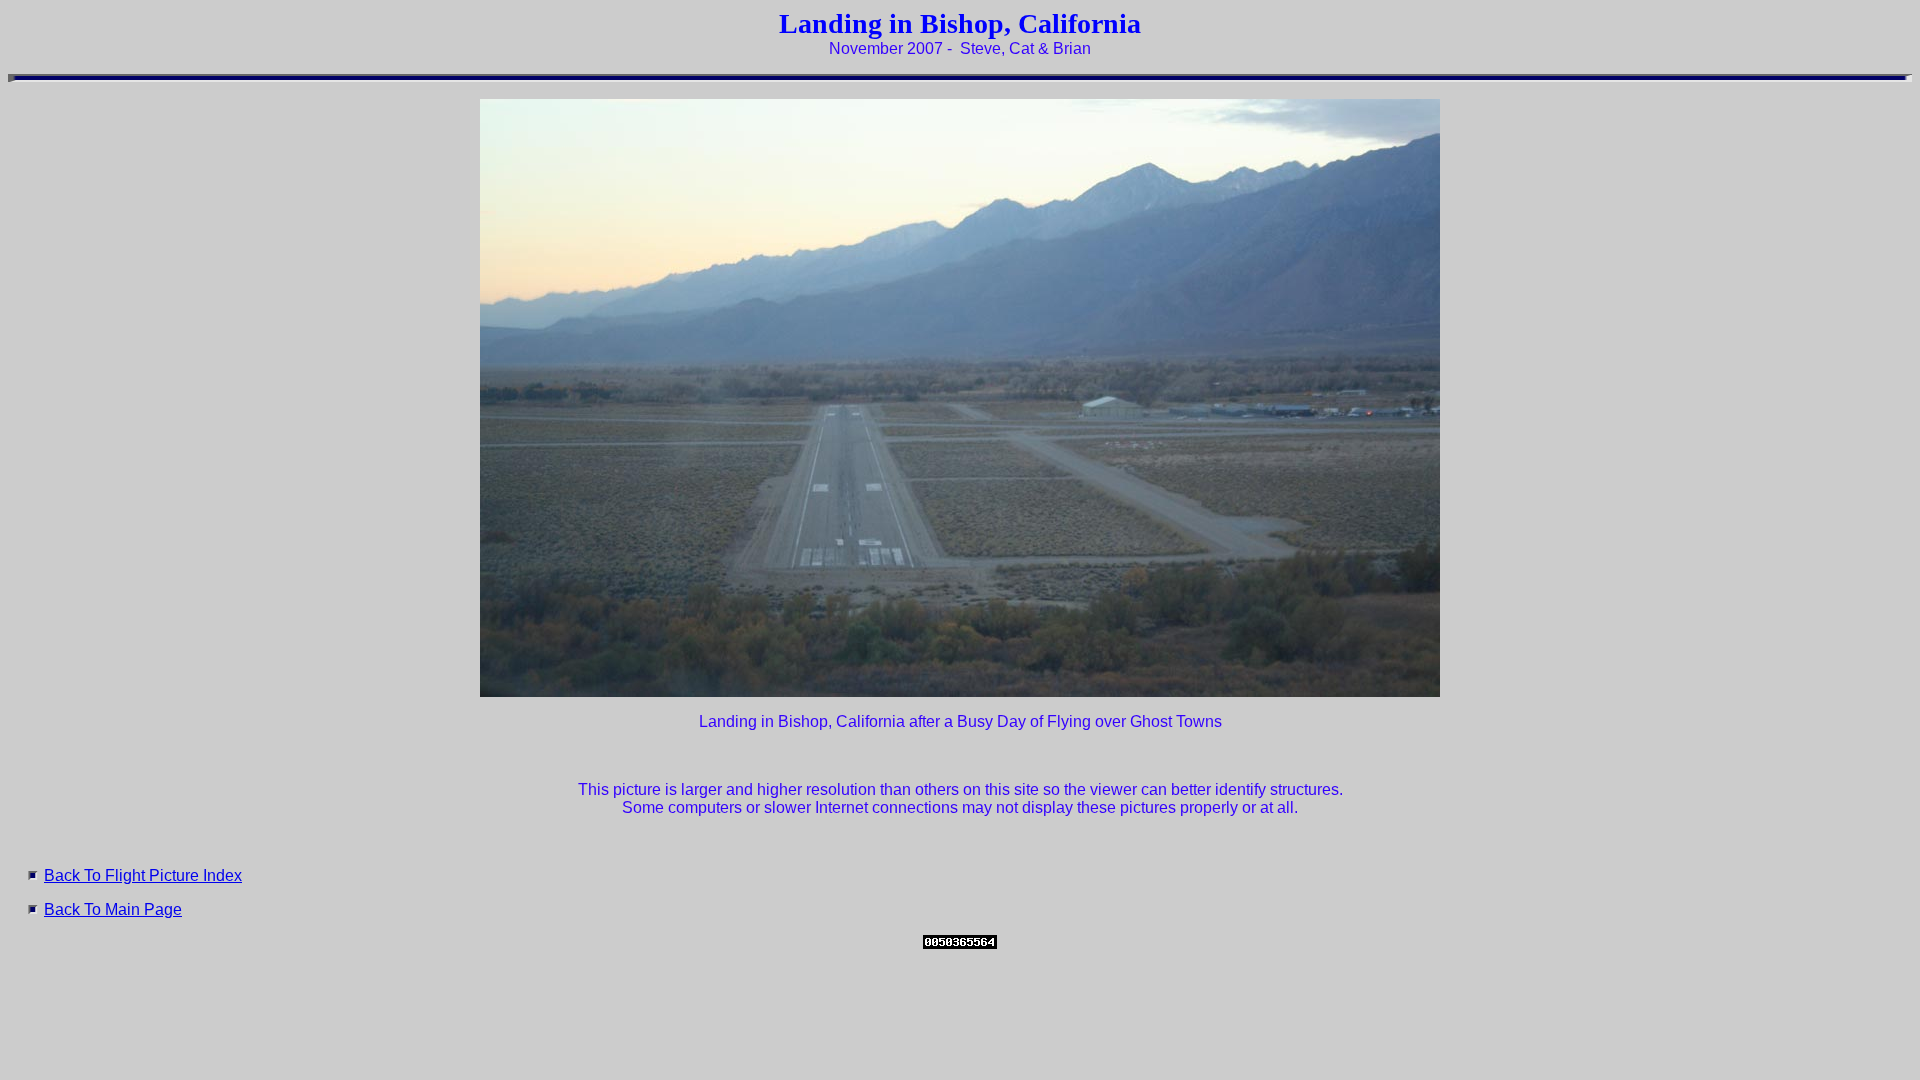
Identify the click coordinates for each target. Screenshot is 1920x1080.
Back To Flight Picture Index (143, 875)
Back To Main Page (113, 909)
